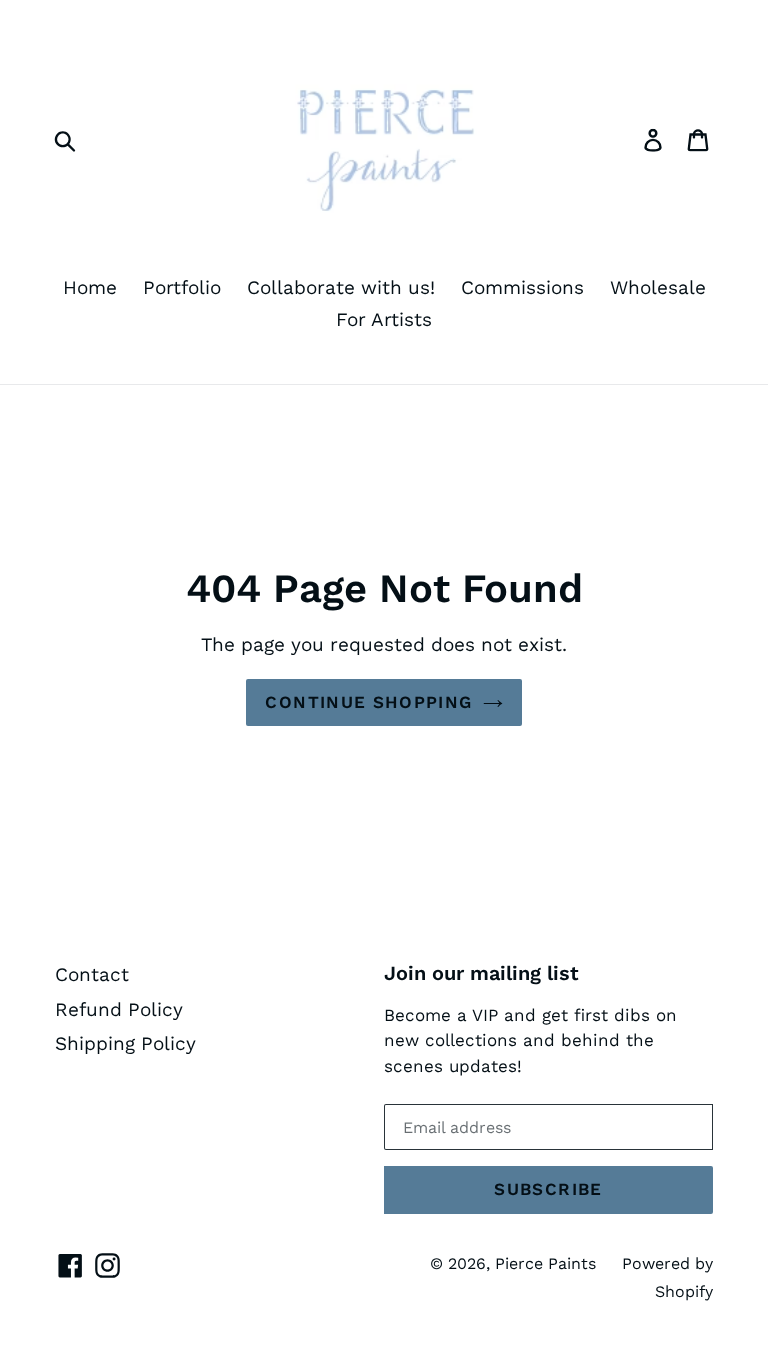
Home (90, 287)
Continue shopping (368, 702)
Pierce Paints (545, 1263)
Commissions (522, 287)
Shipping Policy (125, 1043)
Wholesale (658, 287)
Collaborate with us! (341, 287)
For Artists (384, 319)
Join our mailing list (481, 973)
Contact (92, 974)
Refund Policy (119, 1009)
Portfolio (182, 287)
